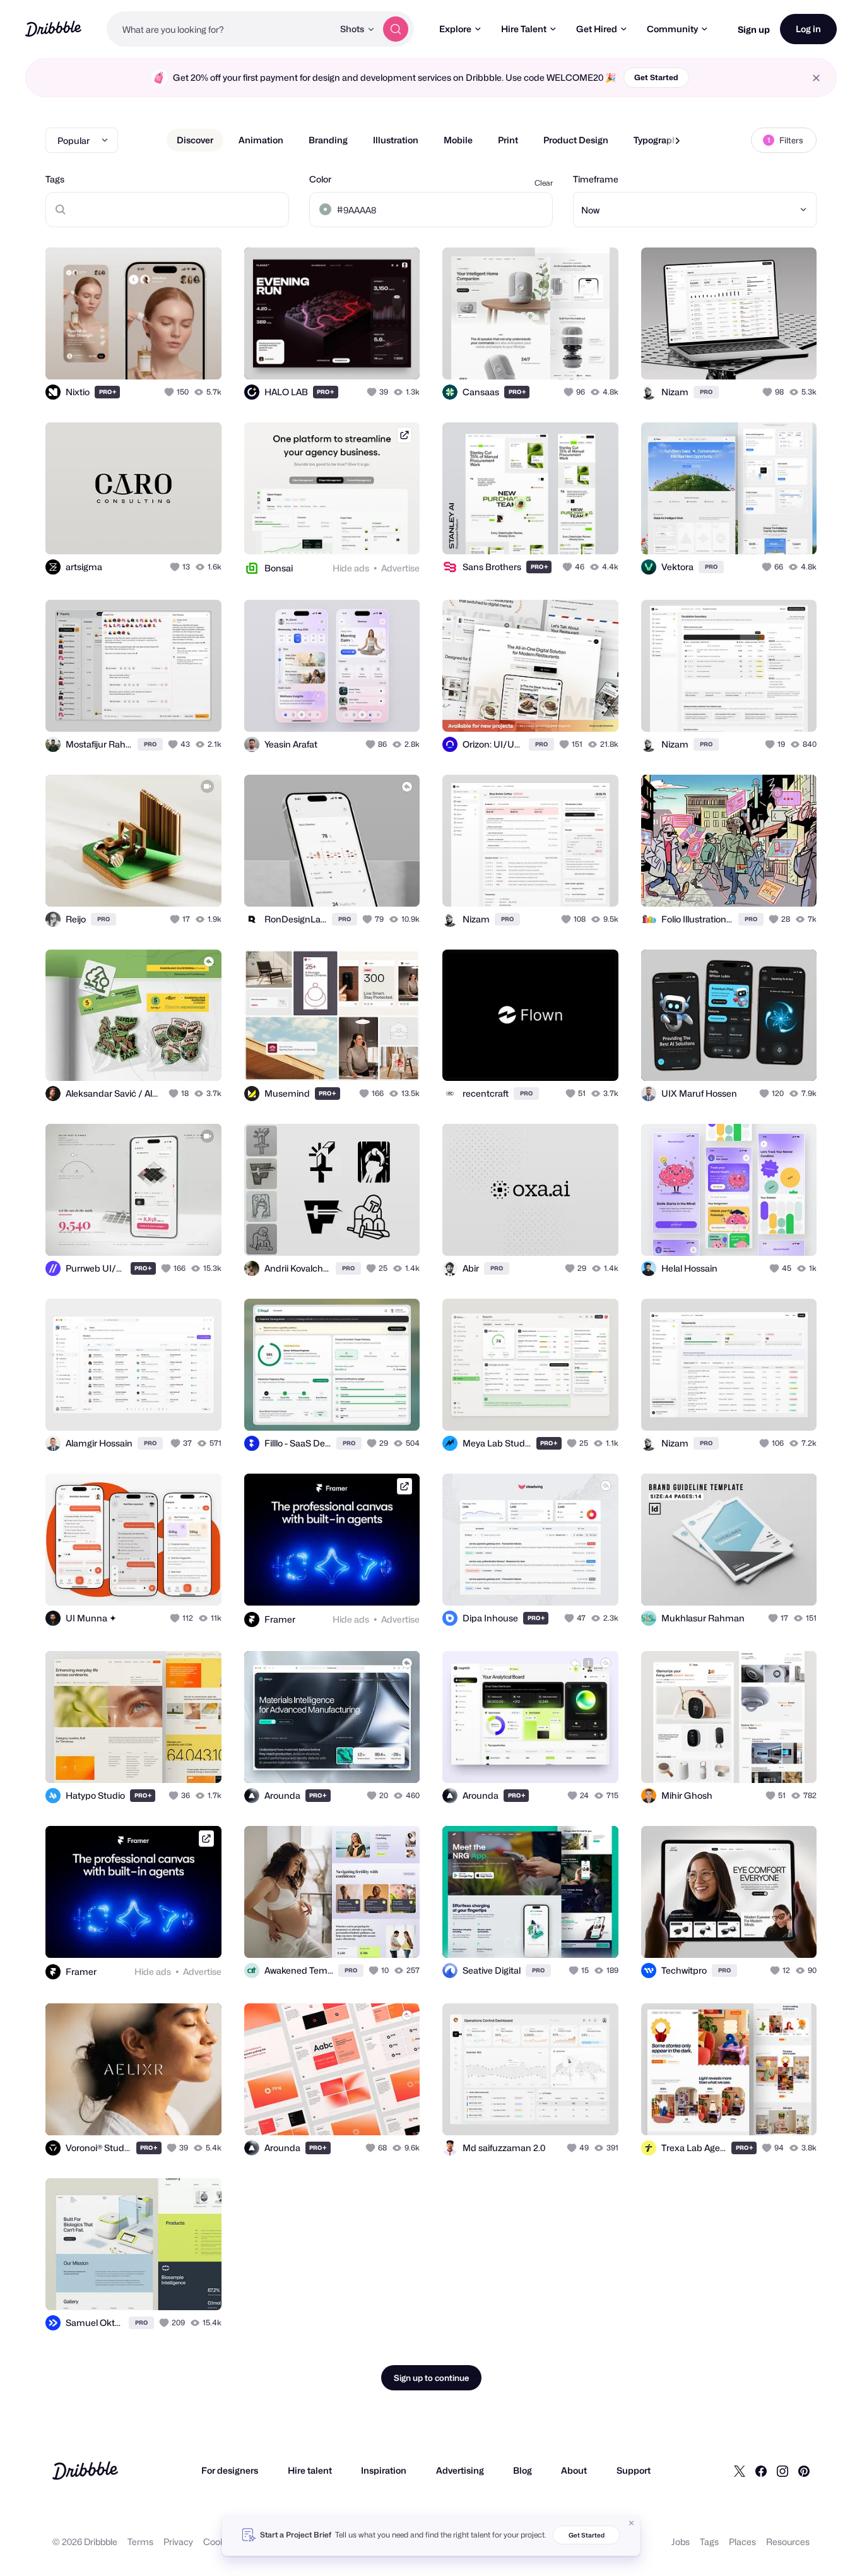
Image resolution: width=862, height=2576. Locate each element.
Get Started (656, 77)
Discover (195, 140)
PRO (108, 392)
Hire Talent (524, 29)
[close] (816, 78)
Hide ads (351, 568)
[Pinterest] (804, 2471)
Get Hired (597, 29)
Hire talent (310, 2470)
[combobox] (220, 29)
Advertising (460, 2470)
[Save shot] (173, 356)
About (574, 2470)
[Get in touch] (148, 356)
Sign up (754, 29)
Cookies (220, 2542)
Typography (658, 140)
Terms (140, 2542)
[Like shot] (198, 356)
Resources (788, 2542)
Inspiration (384, 2470)
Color (320, 179)
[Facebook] (761, 2471)
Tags (55, 179)
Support (634, 2470)
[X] (740, 2471)
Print (508, 140)
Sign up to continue (431, 2378)
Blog (523, 2470)
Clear (544, 183)
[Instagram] (782, 2471)
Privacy (178, 2542)
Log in (808, 29)
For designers (230, 2470)
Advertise (400, 568)
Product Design (576, 140)
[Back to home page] (53, 29)
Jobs (681, 2542)
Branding (328, 140)
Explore (455, 29)
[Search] (396, 29)
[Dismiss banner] (632, 2523)
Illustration (396, 140)
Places (742, 2542)
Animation (261, 140)
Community (672, 29)
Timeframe (596, 179)
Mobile (458, 140)
